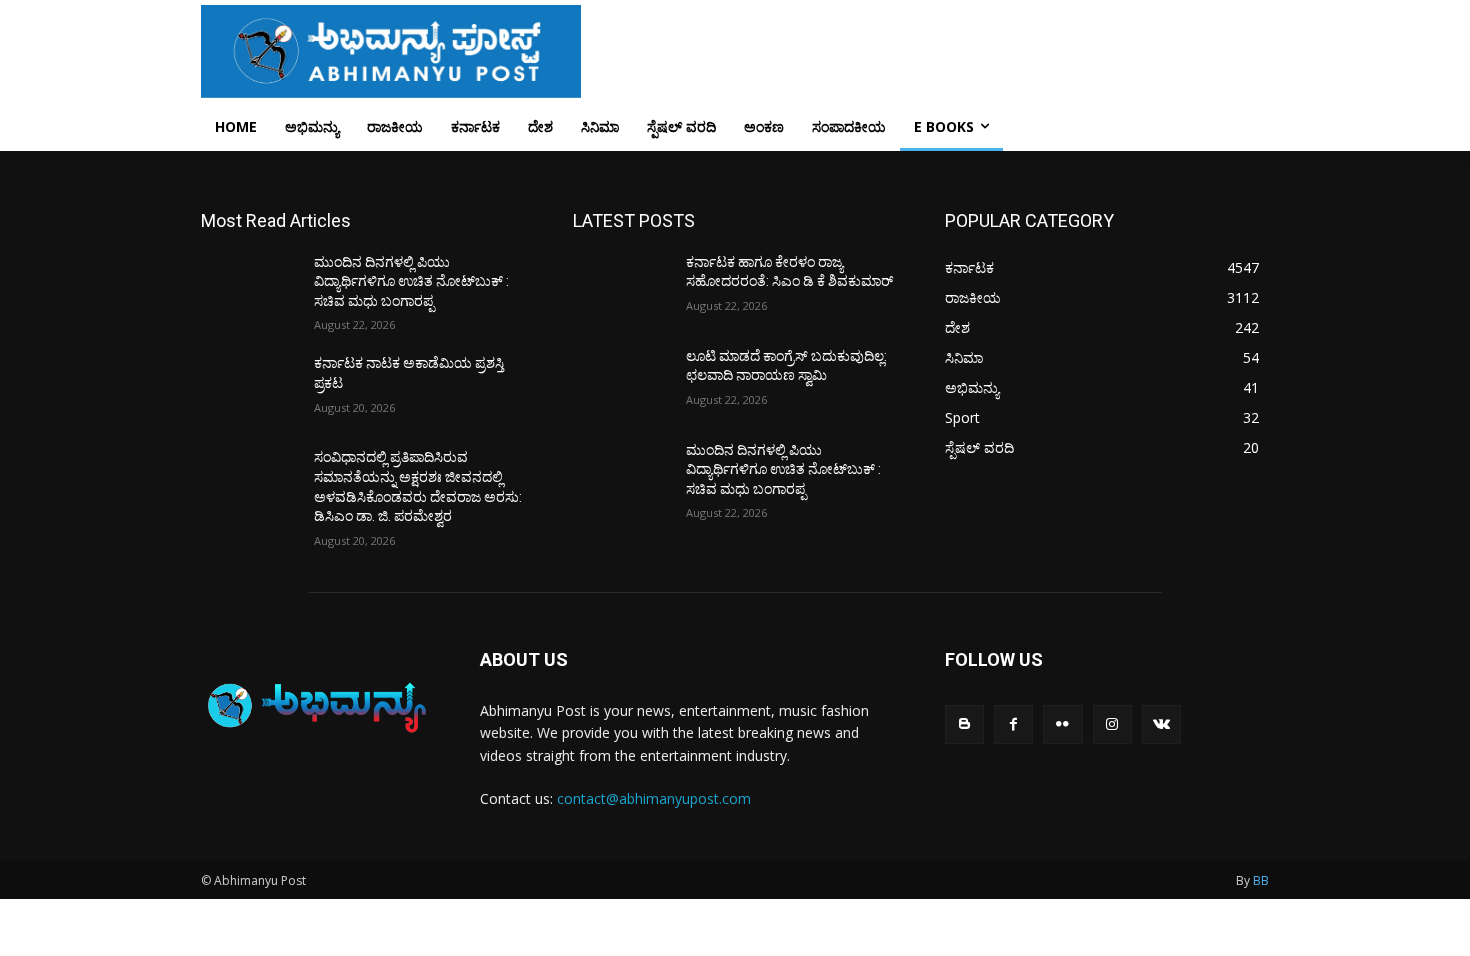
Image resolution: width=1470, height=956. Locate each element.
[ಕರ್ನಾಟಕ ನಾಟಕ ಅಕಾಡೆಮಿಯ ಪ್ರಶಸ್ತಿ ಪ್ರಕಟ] (249, 388)
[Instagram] (1112, 724)
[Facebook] (1013, 724)
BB (1261, 880)
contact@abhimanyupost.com (654, 798)
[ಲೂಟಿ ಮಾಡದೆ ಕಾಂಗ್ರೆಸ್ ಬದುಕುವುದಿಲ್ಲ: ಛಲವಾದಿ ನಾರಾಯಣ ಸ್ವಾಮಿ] (621, 381)
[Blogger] (964, 724)
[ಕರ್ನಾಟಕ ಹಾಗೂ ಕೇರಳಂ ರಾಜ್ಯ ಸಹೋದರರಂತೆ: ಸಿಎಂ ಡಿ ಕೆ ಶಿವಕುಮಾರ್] (621, 287)
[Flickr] (1062, 724)
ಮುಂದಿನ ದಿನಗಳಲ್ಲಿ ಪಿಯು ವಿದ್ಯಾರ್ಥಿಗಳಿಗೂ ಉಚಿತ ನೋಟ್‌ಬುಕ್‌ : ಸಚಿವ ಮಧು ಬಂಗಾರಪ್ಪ (411, 281)
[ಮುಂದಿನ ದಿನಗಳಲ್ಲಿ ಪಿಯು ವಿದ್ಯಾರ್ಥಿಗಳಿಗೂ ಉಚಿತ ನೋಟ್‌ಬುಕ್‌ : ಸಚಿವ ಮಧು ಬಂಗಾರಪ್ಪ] (249, 287)
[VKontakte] (1161, 724)
